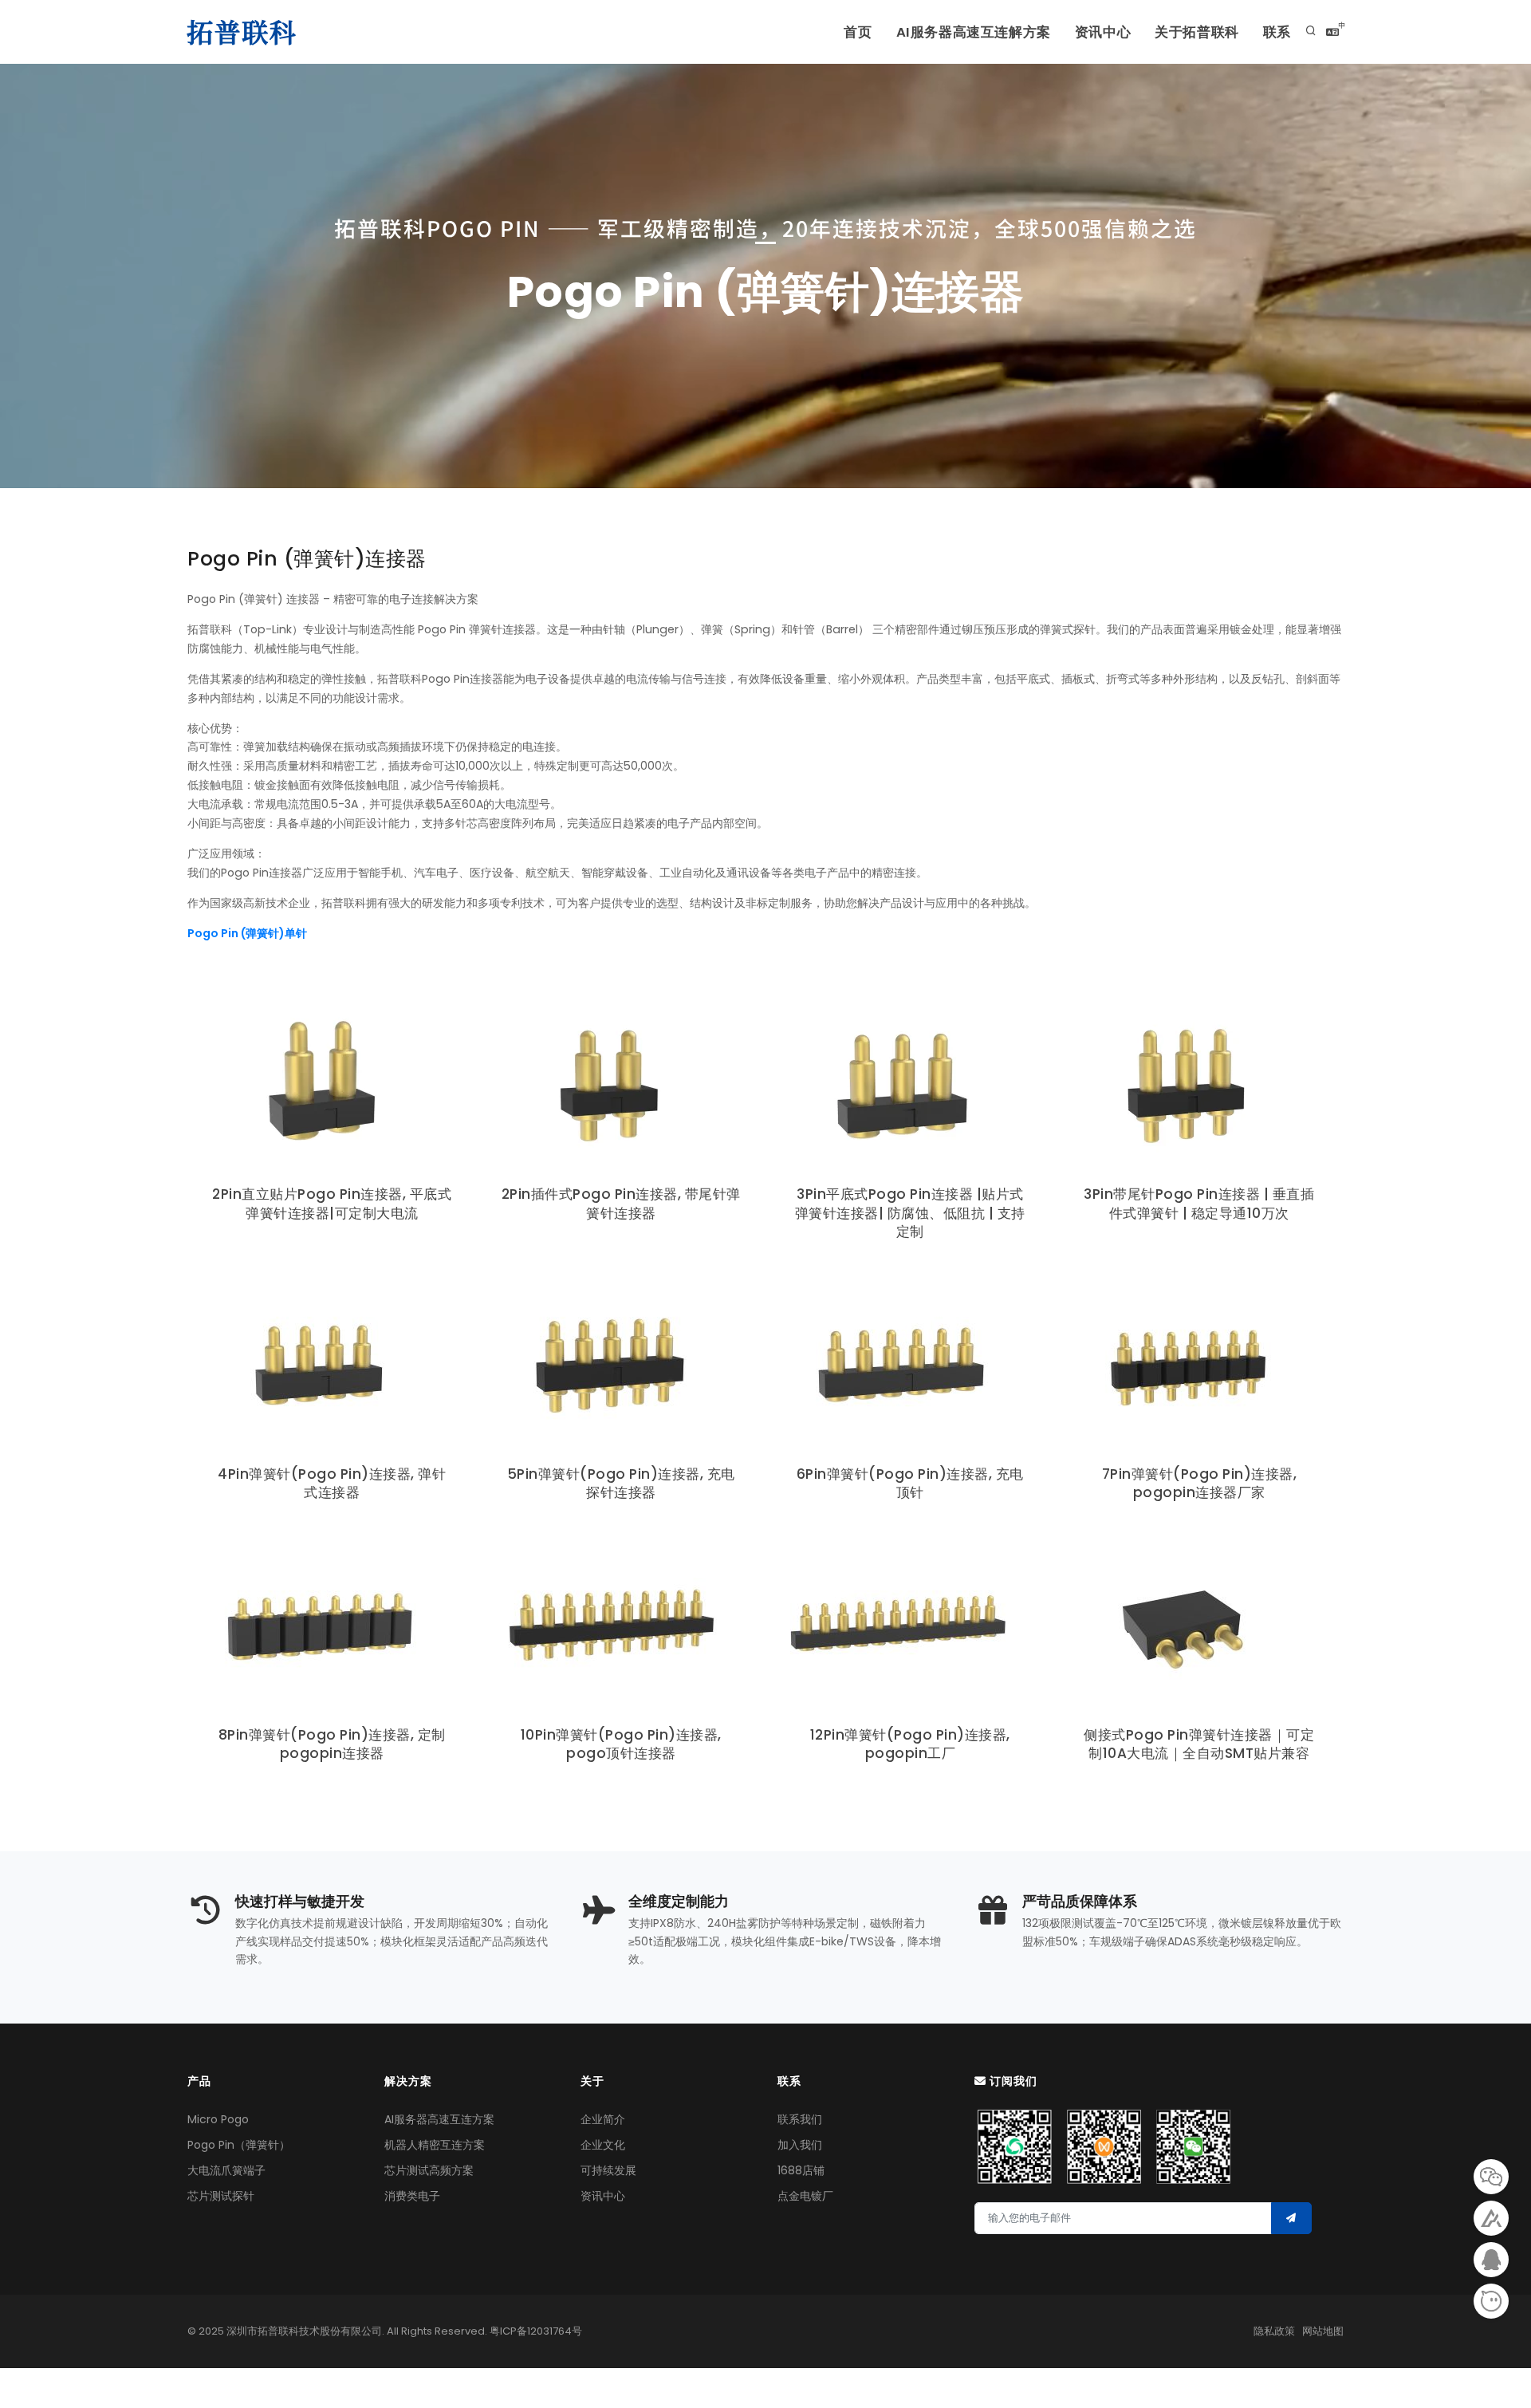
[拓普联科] (245, 32)
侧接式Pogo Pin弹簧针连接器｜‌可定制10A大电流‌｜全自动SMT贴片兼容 (1199, 1744)
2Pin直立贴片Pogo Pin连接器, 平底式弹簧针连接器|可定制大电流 (332, 1203)
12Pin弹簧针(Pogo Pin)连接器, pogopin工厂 (910, 1744)
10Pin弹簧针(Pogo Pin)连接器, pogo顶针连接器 (621, 1744)
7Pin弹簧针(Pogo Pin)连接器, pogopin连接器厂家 (1200, 1483)
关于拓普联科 (1197, 32)
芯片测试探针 (221, 2196)
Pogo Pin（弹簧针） (239, 2145)
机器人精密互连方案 (435, 2145)
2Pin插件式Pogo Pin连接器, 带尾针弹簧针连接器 (621, 1203)
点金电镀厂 (805, 2196)
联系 (1277, 32)
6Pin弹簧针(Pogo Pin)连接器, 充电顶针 (910, 1483)
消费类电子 (412, 2196)
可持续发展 (608, 2170)
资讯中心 (1103, 32)
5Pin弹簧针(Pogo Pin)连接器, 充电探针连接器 (621, 1483)
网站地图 (1323, 2331)
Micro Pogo (218, 2119)
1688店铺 (801, 2170)
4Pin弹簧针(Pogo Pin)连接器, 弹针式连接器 (332, 1483)
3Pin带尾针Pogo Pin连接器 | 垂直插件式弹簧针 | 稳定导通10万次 (1199, 1203)
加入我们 (800, 2145)
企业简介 (603, 2119)
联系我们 (800, 2119)
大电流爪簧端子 (226, 2170)
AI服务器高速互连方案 (439, 2119)
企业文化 (603, 2145)
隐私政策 (1274, 2331)
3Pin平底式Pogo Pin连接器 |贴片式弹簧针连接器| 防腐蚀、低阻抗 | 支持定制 (910, 1213)
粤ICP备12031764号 (536, 2331)
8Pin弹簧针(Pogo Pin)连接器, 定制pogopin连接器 (332, 1744)
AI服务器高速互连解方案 (974, 32)
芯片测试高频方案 (429, 2170)
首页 (858, 32)
